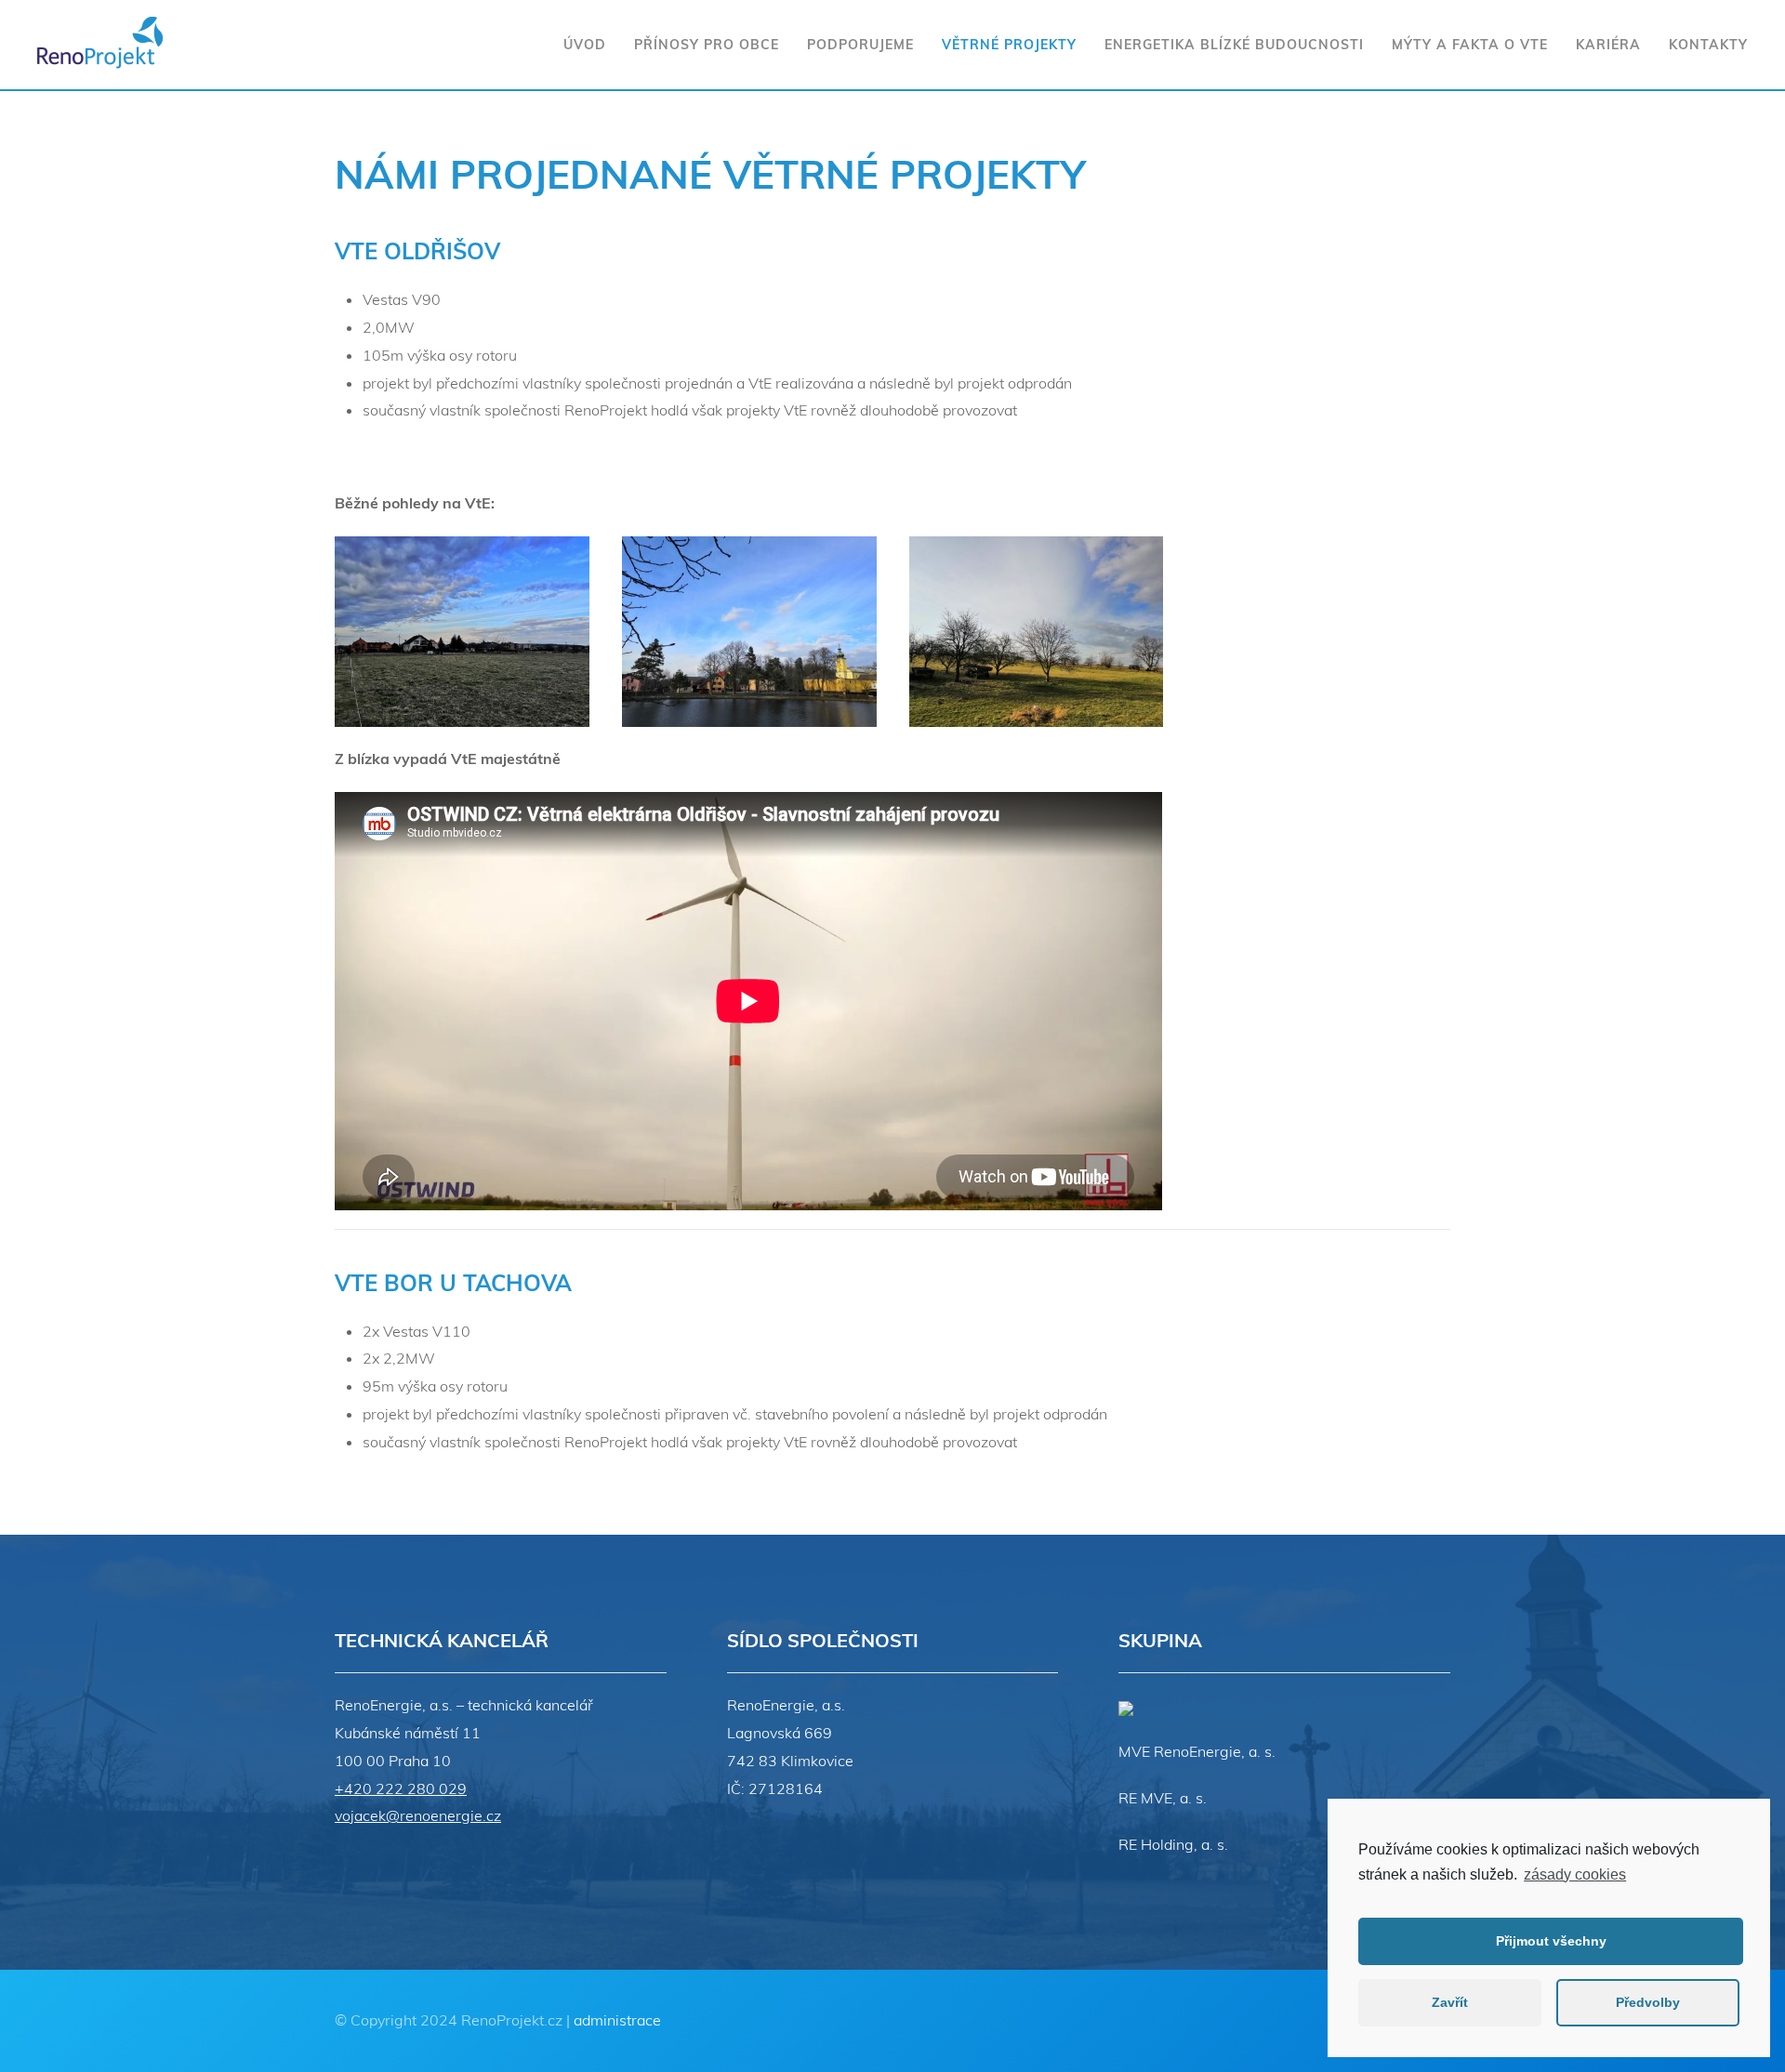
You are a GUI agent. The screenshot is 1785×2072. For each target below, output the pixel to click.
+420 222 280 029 (401, 1788)
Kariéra (1608, 45)
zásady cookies (1575, 1874)
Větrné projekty (1009, 45)
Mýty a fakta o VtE (1470, 45)
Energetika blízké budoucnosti (1234, 45)
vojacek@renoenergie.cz (418, 1815)
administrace (617, 2020)
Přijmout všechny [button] (1551, 1941)
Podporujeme (860, 45)
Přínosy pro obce (707, 45)
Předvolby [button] (1648, 2002)
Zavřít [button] (1450, 2002)
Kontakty (1708, 45)
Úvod (585, 45)
